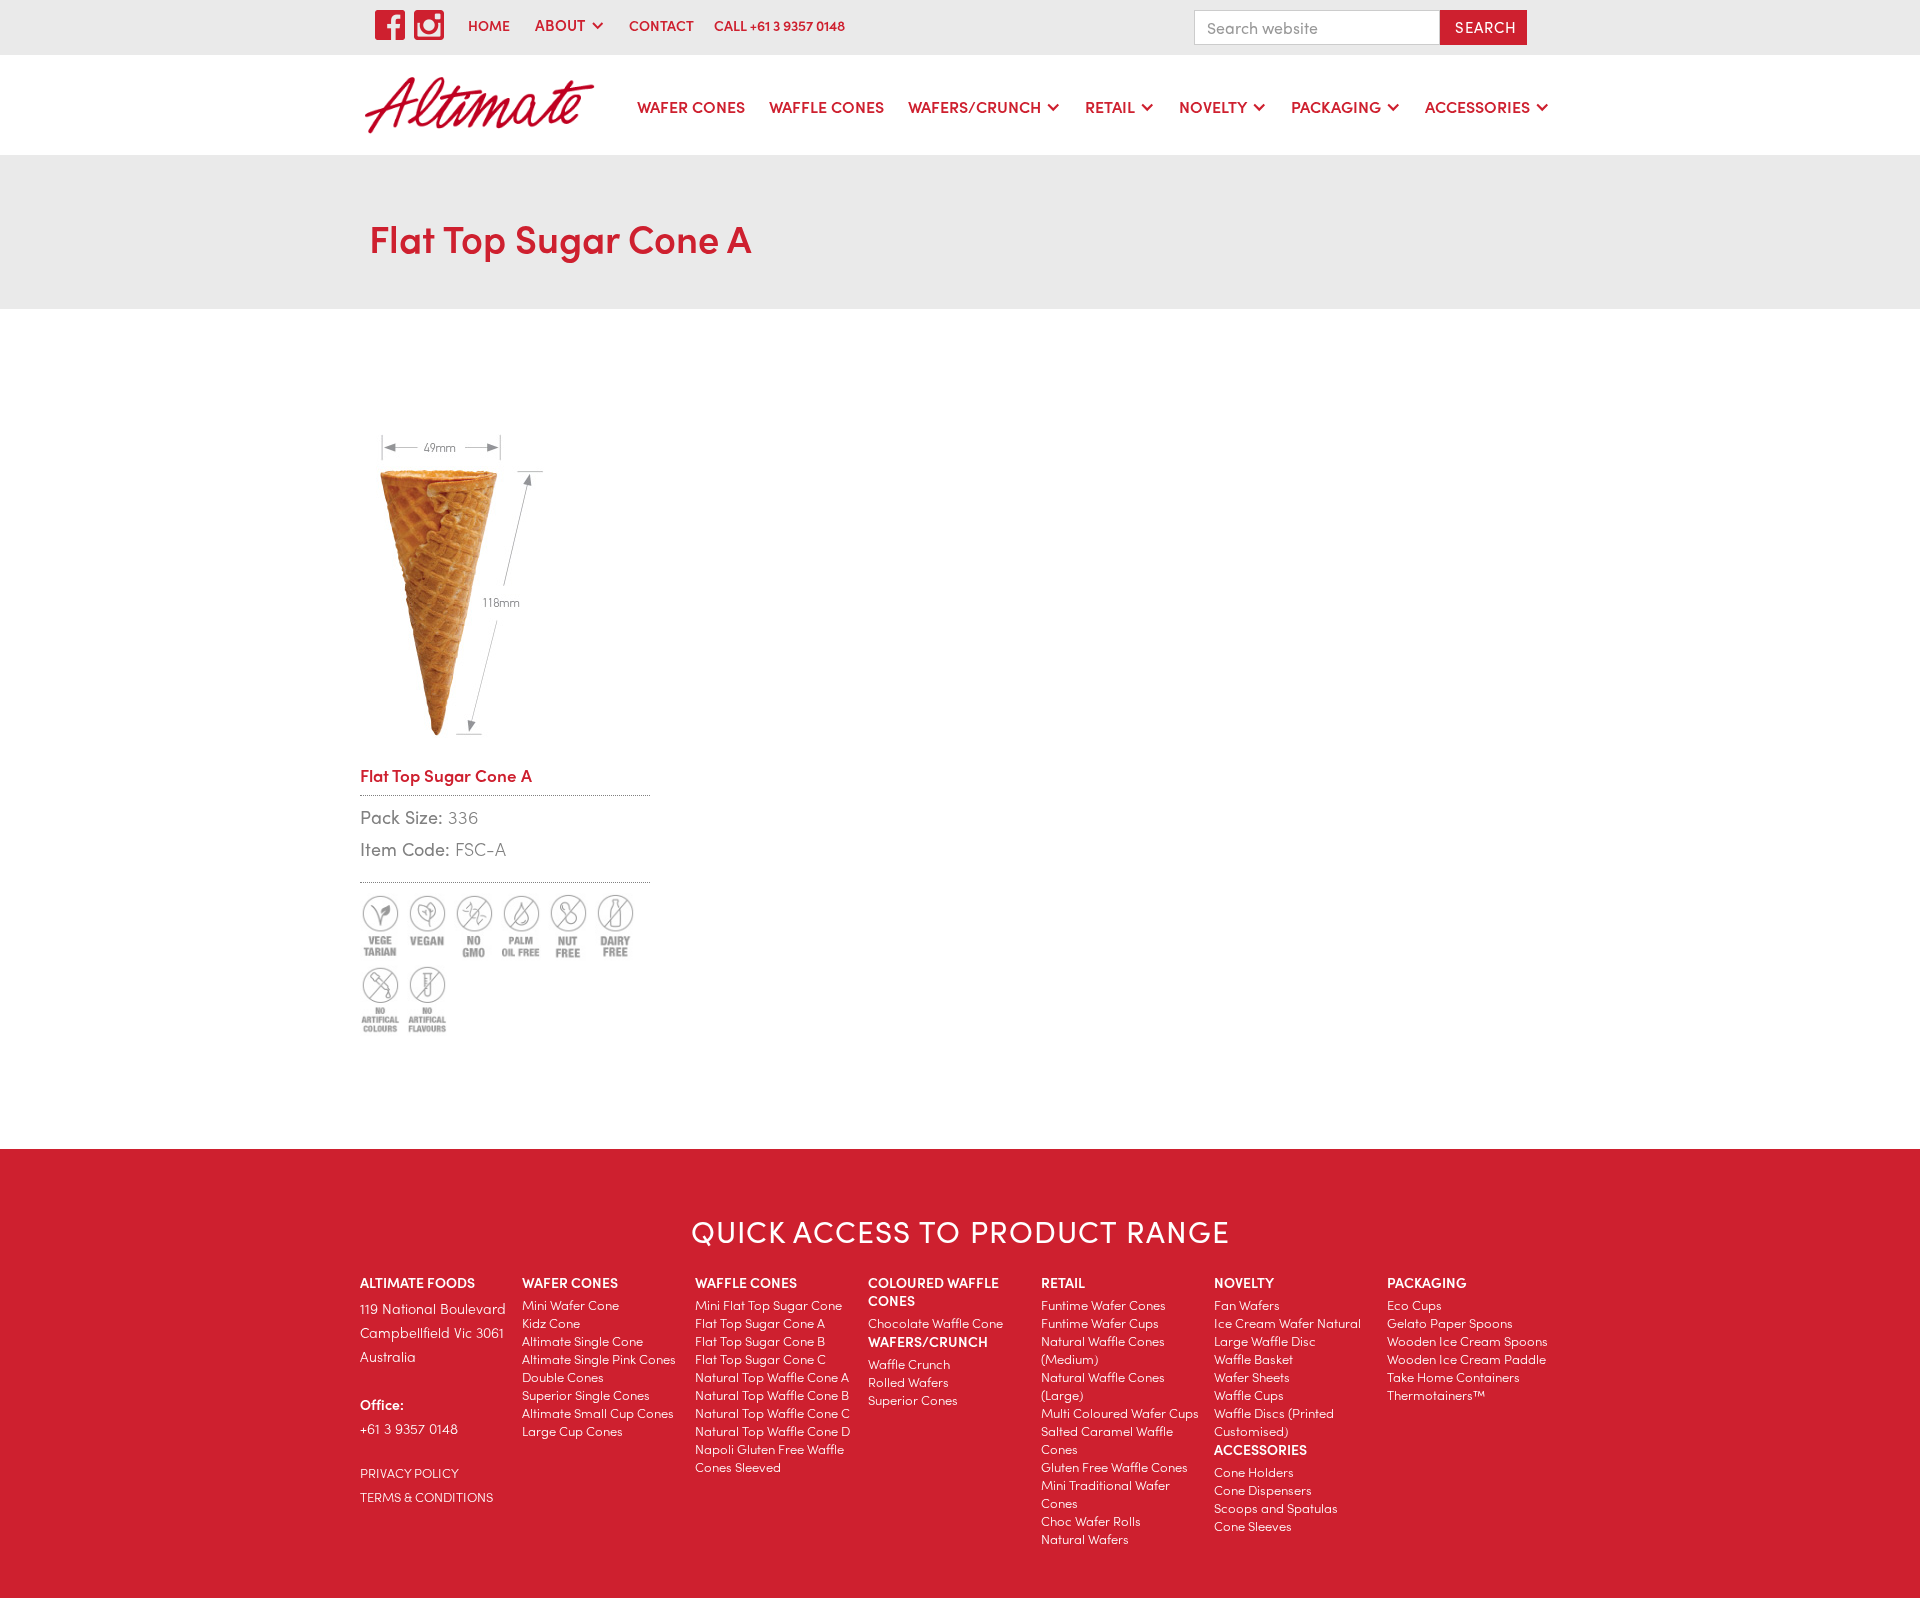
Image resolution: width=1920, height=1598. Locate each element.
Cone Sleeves (1253, 1525)
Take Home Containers (1453, 1376)
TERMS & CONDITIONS (426, 1496)
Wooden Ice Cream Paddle (1466, 1358)
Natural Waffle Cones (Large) (1103, 1385)
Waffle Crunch (909, 1363)
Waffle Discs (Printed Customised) (1274, 1421)
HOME (489, 25)
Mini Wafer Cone (570, 1304)
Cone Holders (1254, 1471)
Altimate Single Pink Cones (599, 1358)
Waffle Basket (1253, 1358)
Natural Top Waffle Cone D (772, 1430)
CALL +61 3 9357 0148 (779, 25)
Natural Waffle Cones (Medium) (1103, 1349)
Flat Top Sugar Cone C (760, 1358)
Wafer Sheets (1252, 1376)
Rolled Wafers (908, 1381)
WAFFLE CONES (826, 106)
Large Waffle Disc (1265, 1340)
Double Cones (563, 1376)
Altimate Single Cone (582, 1340)
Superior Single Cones (586, 1394)
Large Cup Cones (572, 1430)
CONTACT (661, 25)
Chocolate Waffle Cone (935, 1322)
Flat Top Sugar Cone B (760, 1340)
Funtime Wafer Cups (1100, 1322)
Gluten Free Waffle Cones (1114, 1466)
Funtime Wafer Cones (1103, 1304)
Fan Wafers (1247, 1304)
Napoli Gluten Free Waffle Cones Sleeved (769, 1457)
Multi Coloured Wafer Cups (1120, 1412)
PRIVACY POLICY (409, 1472)
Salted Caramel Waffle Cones (1107, 1439)
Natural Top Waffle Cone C (772, 1412)
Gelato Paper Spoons (1450, 1322)
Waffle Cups (1249, 1394)
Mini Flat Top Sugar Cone (768, 1304)
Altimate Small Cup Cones (598, 1412)
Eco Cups (1414, 1304)
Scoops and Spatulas (1276, 1507)
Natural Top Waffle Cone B (772, 1394)
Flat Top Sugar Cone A (760, 1322)
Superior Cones (913, 1399)
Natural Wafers (1085, 1538)
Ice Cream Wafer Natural (1287, 1322)
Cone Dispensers (1263, 1489)
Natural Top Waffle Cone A (772, 1376)
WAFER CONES (691, 106)
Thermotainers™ (1436, 1394)
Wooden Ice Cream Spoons (1467, 1340)
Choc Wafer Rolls (1091, 1520)
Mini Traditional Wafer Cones (1105, 1493)
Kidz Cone (551, 1322)
